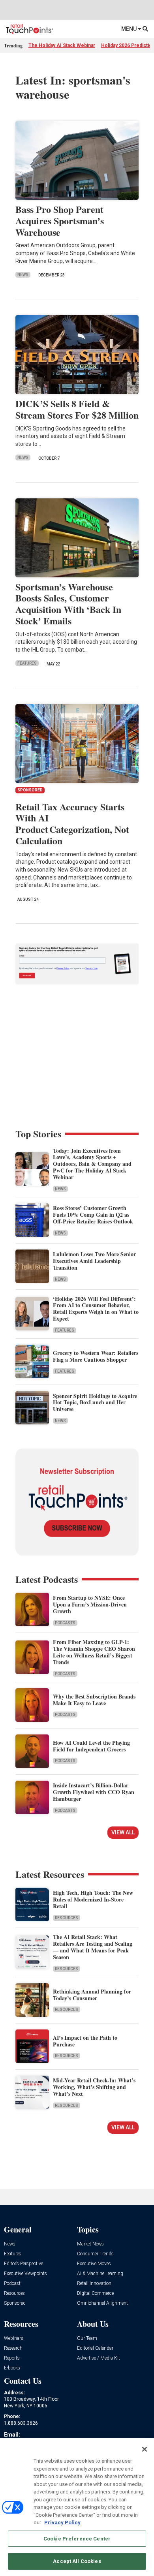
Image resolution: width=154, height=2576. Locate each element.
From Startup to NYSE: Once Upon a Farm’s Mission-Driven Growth (90, 1604)
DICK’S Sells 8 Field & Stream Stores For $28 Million (77, 409)
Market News (90, 2244)
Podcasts (65, 1623)
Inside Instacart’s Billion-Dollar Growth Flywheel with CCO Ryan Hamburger (94, 1792)
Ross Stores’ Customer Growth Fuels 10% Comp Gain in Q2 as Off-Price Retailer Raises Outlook (93, 1215)
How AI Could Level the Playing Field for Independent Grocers (91, 1746)
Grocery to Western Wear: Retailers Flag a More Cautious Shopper (96, 1356)
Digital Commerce (95, 2293)
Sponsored (15, 2303)
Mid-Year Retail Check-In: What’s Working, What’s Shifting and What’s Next (94, 2087)
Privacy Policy (62, 2522)
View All (123, 1832)
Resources (67, 1918)
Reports (12, 2358)
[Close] (145, 2449)
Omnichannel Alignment (102, 2303)
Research (13, 2348)
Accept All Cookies (77, 2561)
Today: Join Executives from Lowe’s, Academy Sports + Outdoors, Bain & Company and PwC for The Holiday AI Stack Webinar (92, 1164)
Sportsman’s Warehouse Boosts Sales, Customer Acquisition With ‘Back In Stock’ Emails (68, 604)
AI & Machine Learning (100, 2274)
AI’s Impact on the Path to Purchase (85, 2041)
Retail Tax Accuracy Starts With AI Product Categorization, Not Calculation (72, 824)
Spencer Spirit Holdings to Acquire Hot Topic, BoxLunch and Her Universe (95, 1403)
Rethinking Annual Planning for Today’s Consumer (92, 1995)
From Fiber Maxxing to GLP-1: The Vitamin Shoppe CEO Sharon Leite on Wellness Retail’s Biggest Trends (94, 1652)
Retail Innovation (94, 2284)
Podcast (12, 2284)
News (23, 275)
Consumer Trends (95, 2254)
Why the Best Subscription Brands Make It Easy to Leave (94, 1700)
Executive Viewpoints (25, 2274)
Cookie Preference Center (77, 2539)
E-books (12, 2368)
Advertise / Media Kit (99, 2358)
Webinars (14, 2338)
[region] (77, 2507)
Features (27, 663)
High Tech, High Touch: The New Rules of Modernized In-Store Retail (93, 1899)
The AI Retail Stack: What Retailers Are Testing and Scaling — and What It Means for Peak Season (93, 1947)
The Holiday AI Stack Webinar (62, 45)
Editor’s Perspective (23, 2264)
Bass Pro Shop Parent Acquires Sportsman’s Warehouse (60, 221)
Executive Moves (94, 2264)
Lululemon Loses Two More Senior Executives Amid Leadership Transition (94, 1261)
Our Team (87, 2338)
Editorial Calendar (95, 2348)
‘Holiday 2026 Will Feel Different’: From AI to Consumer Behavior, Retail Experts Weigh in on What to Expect (96, 1309)
